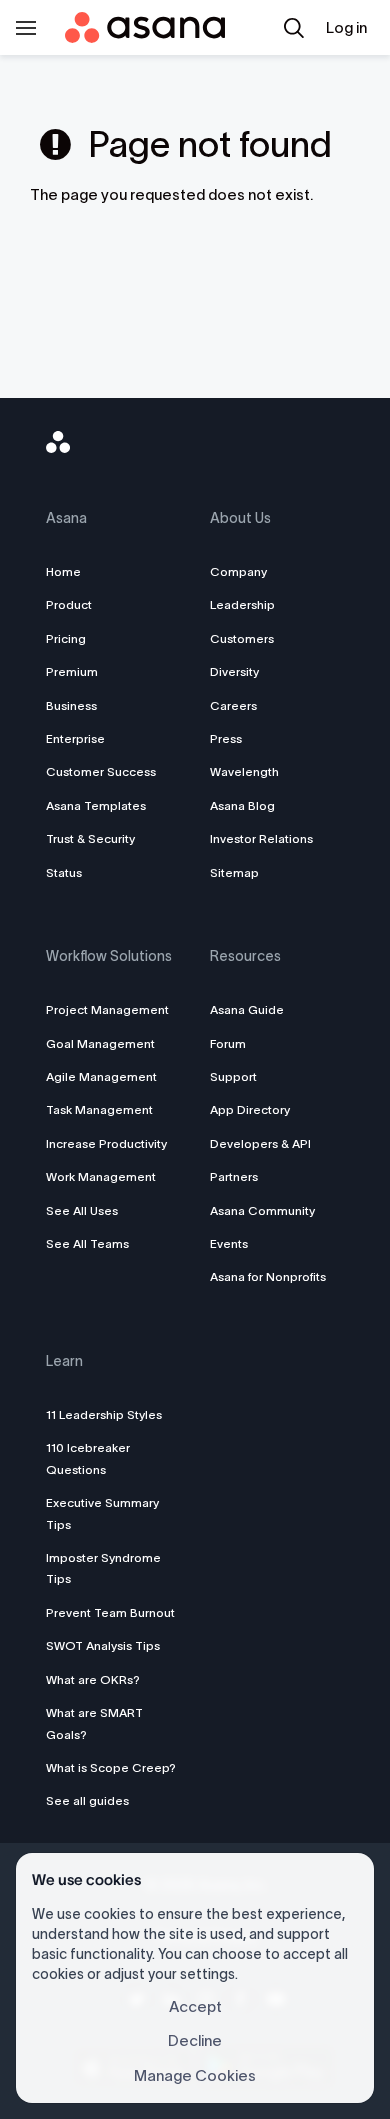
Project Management (107, 1009)
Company (238, 571)
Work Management (101, 1176)
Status (64, 872)
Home (63, 571)
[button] (294, 28)
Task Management (99, 1109)
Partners (234, 1176)
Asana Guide (247, 1009)
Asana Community (262, 1210)
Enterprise (75, 738)
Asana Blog (242, 805)
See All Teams (87, 1243)
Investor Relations (261, 838)
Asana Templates (96, 805)
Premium (72, 671)
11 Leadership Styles (104, 1414)
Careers (233, 705)
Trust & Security (90, 838)
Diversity (234, 671)
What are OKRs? (93, 1679)
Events (229, 1243)
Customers (242, 638)
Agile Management (101, 1076)
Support (233, 1076)
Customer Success (101, 771)
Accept (195, 2006)
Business (71, 705)
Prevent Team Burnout (110, 1612)
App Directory (250, 1109)
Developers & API (260, 1143)
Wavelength (244, 771)
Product (69, 604)
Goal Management (100, 1043)
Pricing (66, 638)
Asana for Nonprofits (268, 1276)
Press (226, 738)
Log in (346, 27)
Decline (195, 2040)
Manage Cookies (195, 2075)
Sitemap (234, 872)
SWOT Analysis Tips (103, 1645)
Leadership (242, 604)
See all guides (87, 1800)
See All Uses (82, 1210)
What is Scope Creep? (111, 1767)
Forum (228, 1043)
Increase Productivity (106, 1143)
